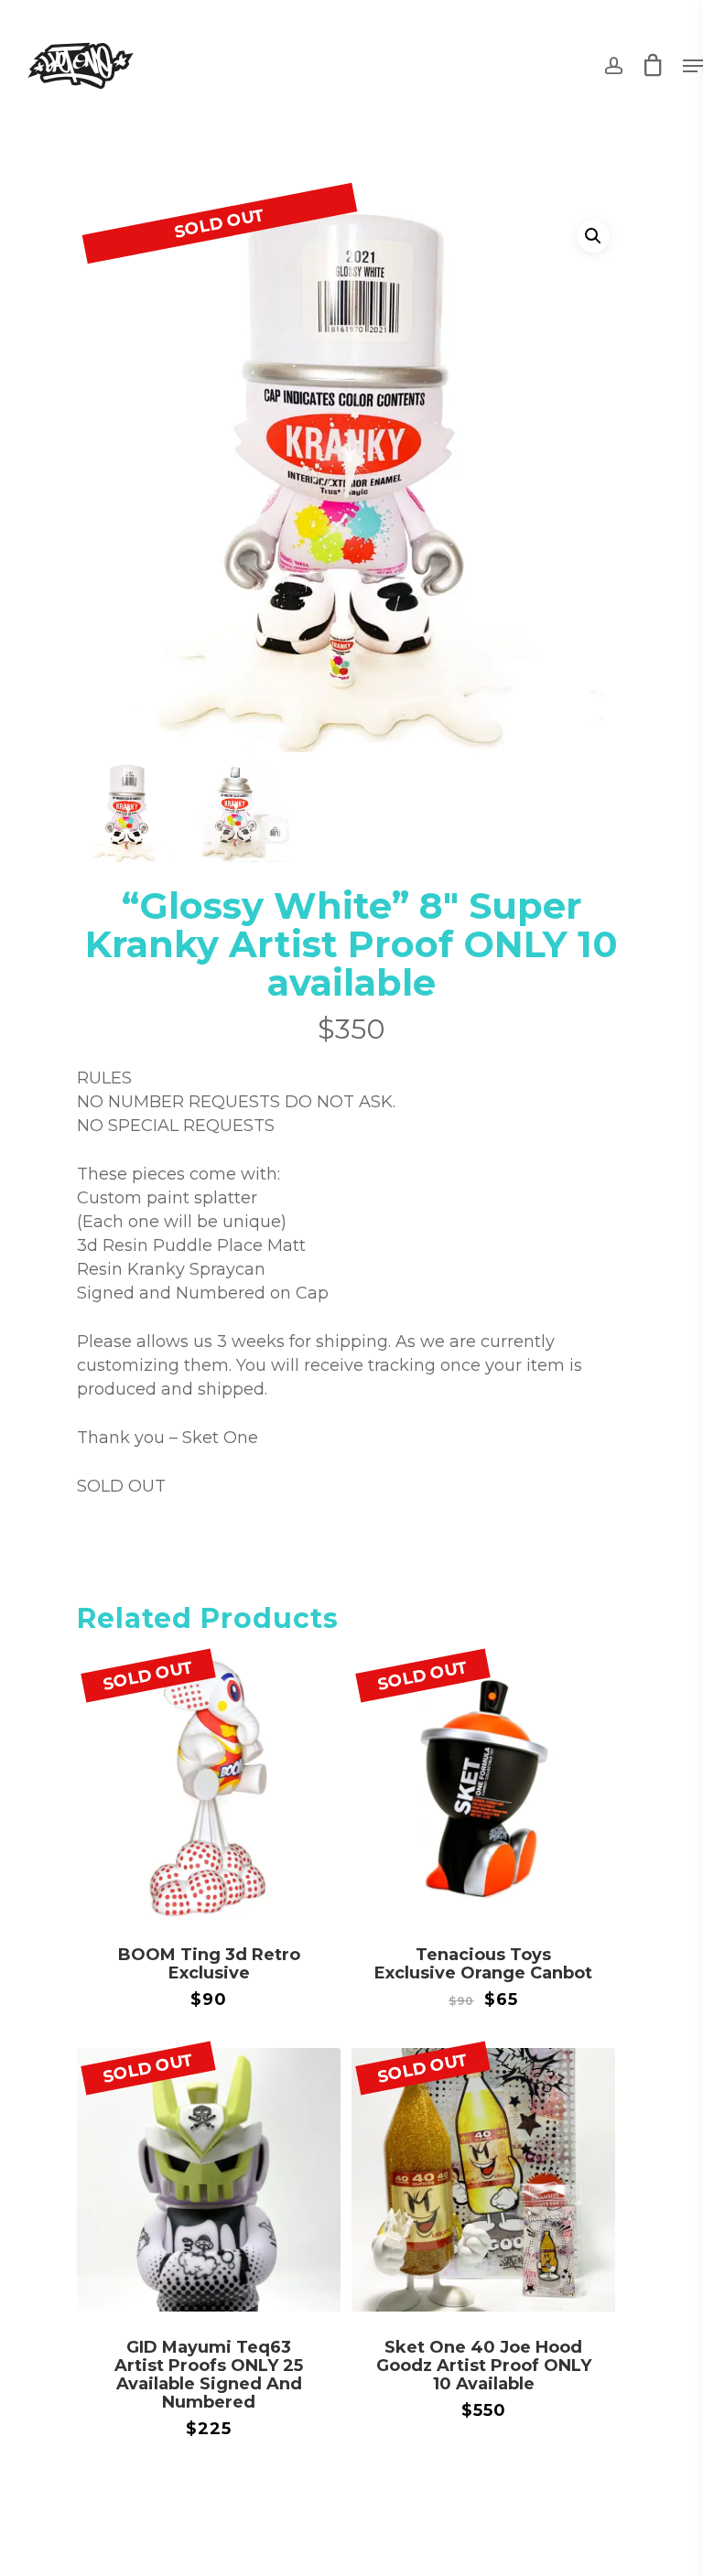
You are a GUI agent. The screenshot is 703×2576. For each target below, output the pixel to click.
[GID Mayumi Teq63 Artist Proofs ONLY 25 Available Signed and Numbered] (209, 2180)
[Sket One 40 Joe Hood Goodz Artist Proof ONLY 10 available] (483, 2180)
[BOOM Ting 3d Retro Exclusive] (209, 1787)
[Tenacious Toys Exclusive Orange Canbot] (483, 1787)
